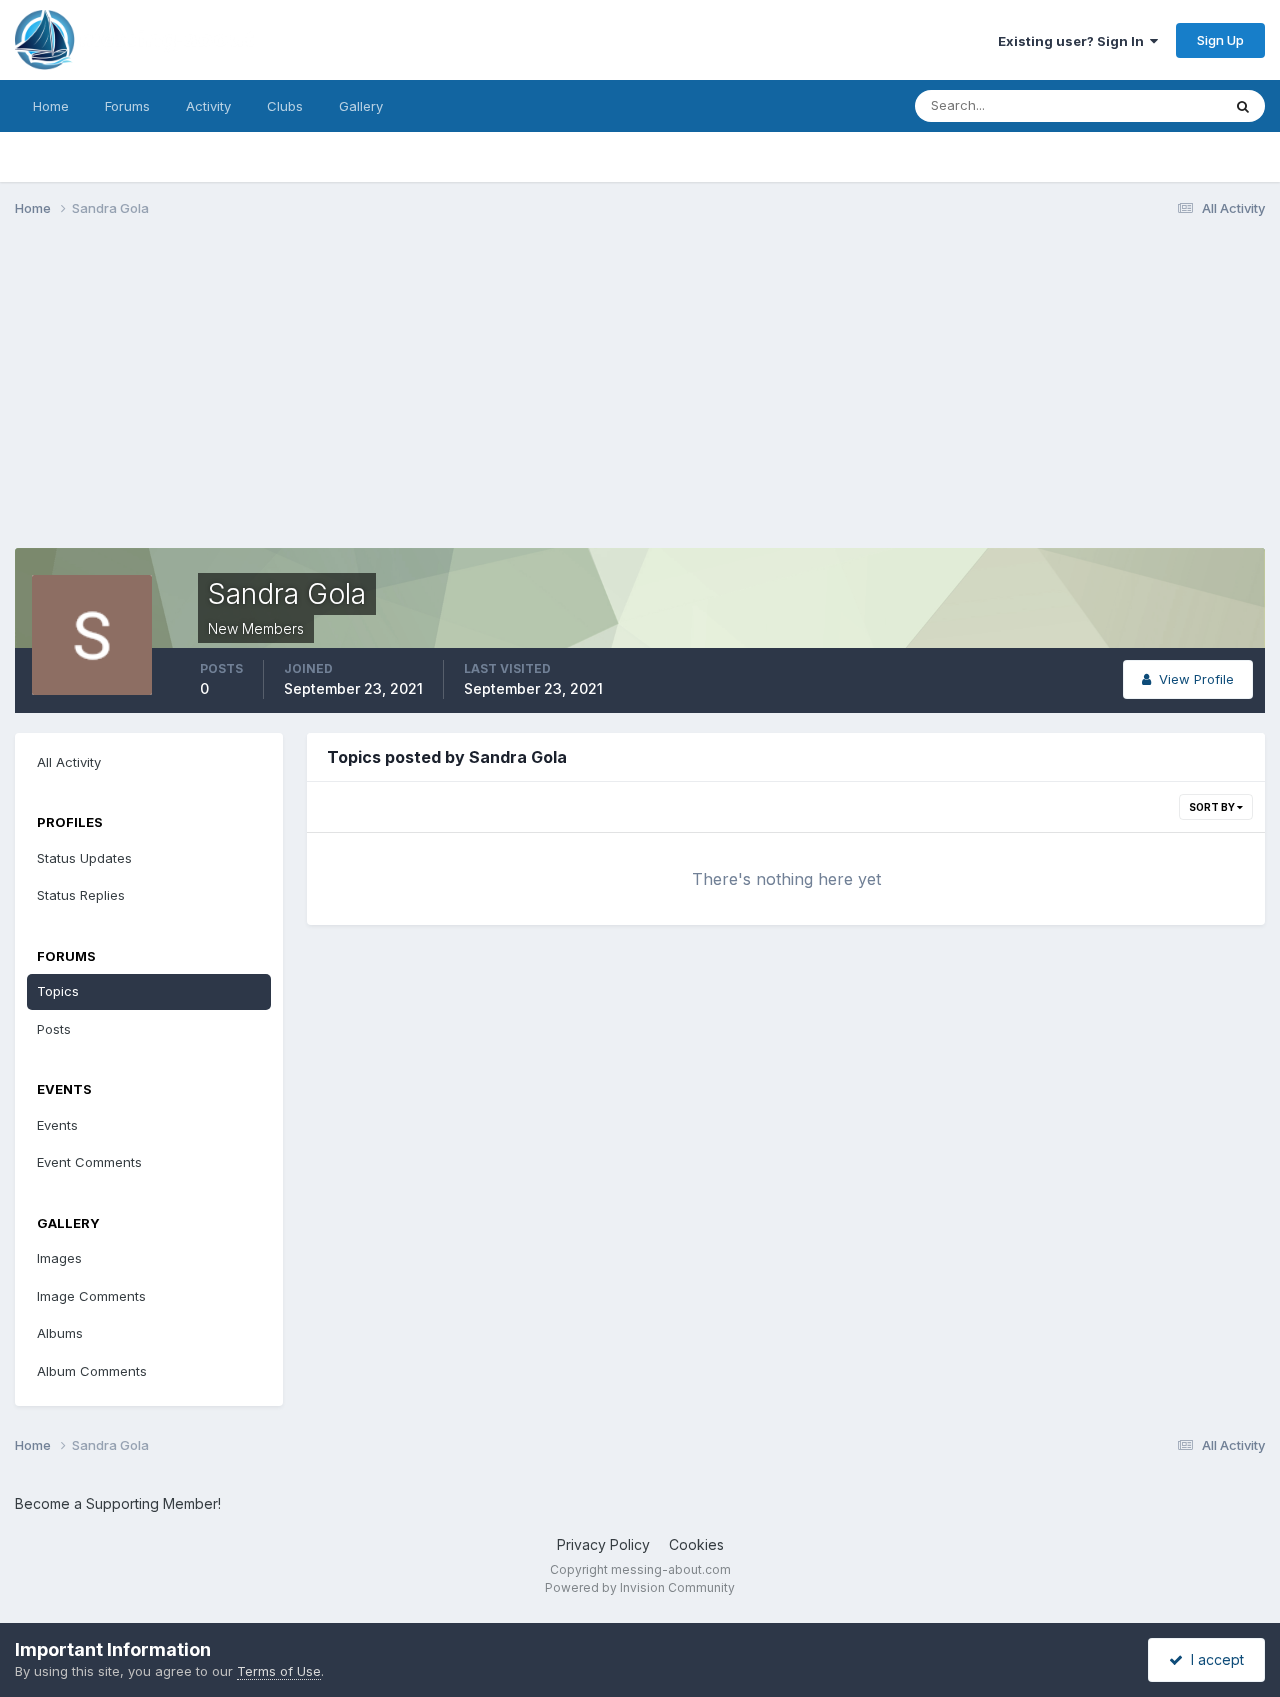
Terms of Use (279, 1671)
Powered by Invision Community (640, 1587)
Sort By (1213, 807)
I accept (1213, 1659)
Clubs (285, 106)
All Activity (69, 762)
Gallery (361, 106)
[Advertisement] (379, 388)
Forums (127, 106)
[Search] (1243, 106)
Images (59, 1258)
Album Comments (92, 1371)
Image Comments (91, 1296)
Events (57, 1125)
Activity (208, 106)
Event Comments (89, 1162)
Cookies (696, 1544)
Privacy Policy (603, 1544)
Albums (60, 1333)
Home (51, 106)
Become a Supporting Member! (118, 1503)
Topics (58, 991)
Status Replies (81, 895)
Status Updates (1148, 105)
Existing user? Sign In (1074, 41)
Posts (54, 1029)
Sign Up (1220, 40)
